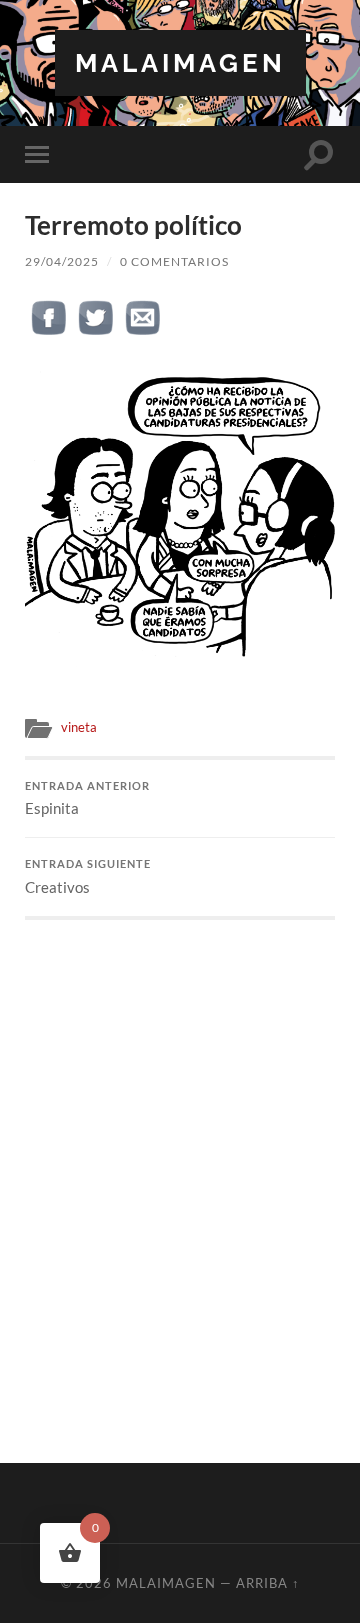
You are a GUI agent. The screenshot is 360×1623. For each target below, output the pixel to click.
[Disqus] (180, 1170)
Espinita (87, 799)
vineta (79, 727)
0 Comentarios (174, 261)
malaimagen (180, 62)
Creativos (88, 877)
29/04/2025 (62, 261)
